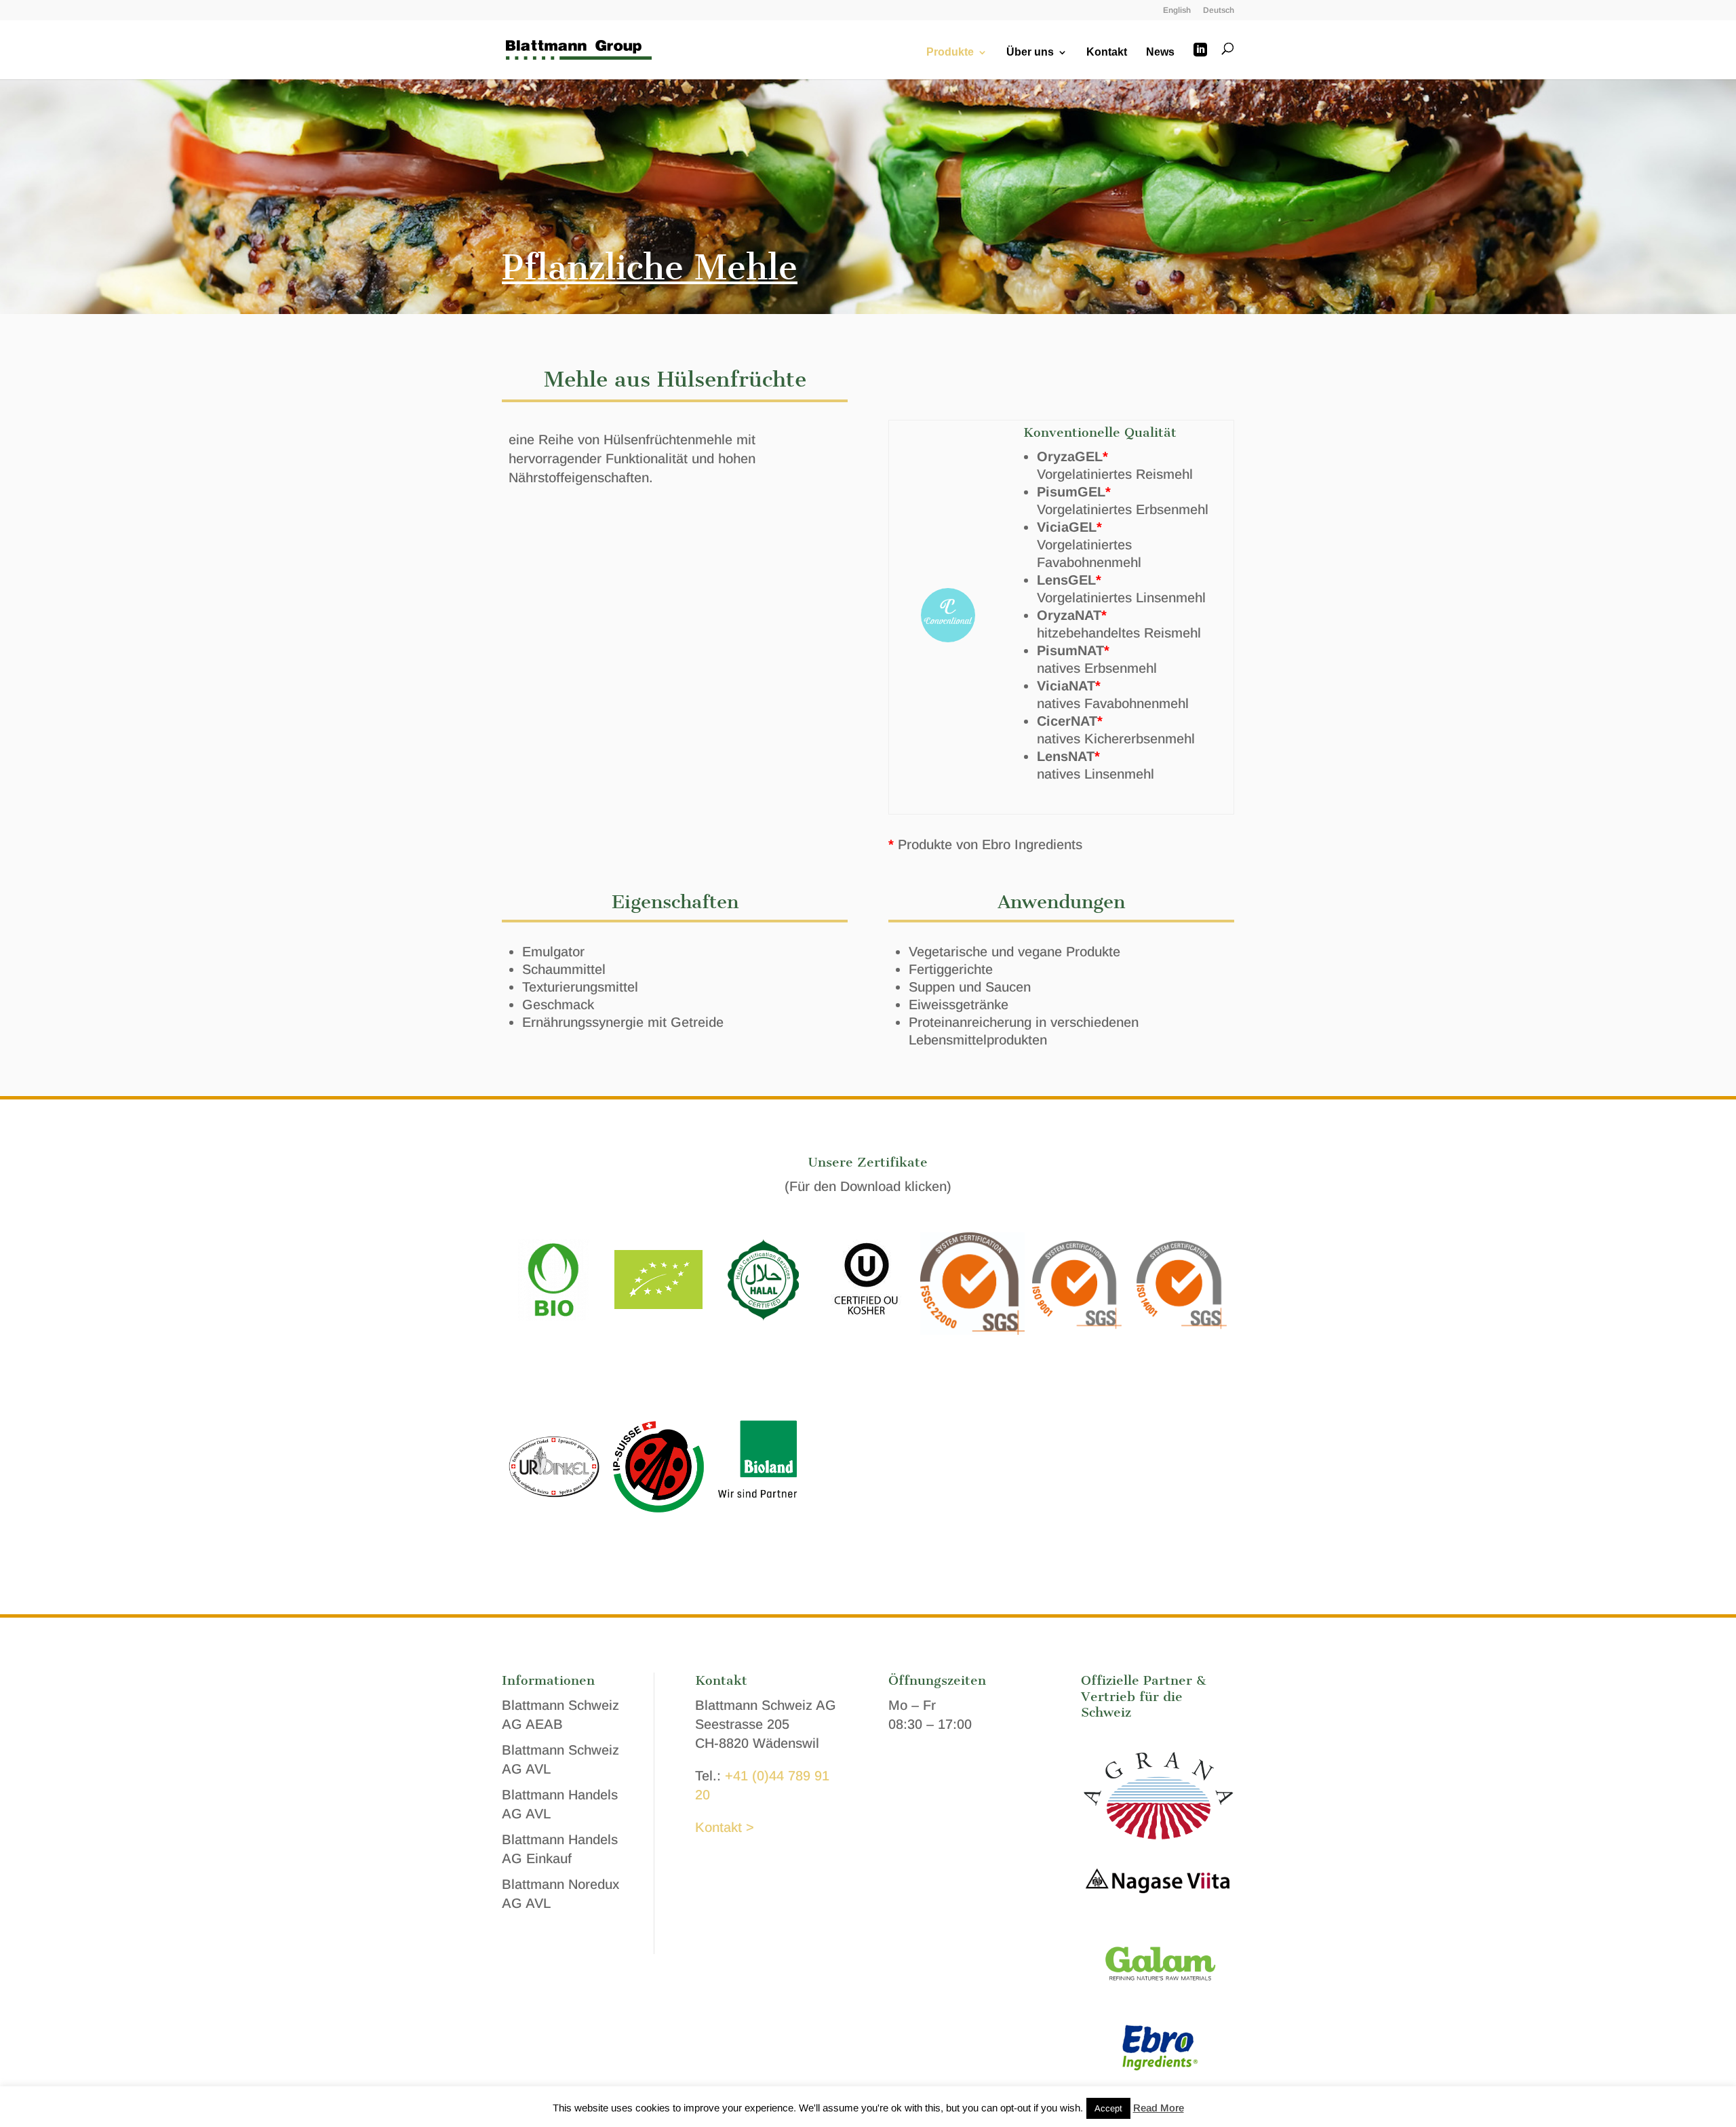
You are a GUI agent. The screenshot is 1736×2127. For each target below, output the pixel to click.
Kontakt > (725, 1827)
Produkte (950, 53)
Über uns (1030, 53)
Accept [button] (1108, 2108)
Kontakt (1107, 53)
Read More (1159, 2108)
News (1160, 53)
